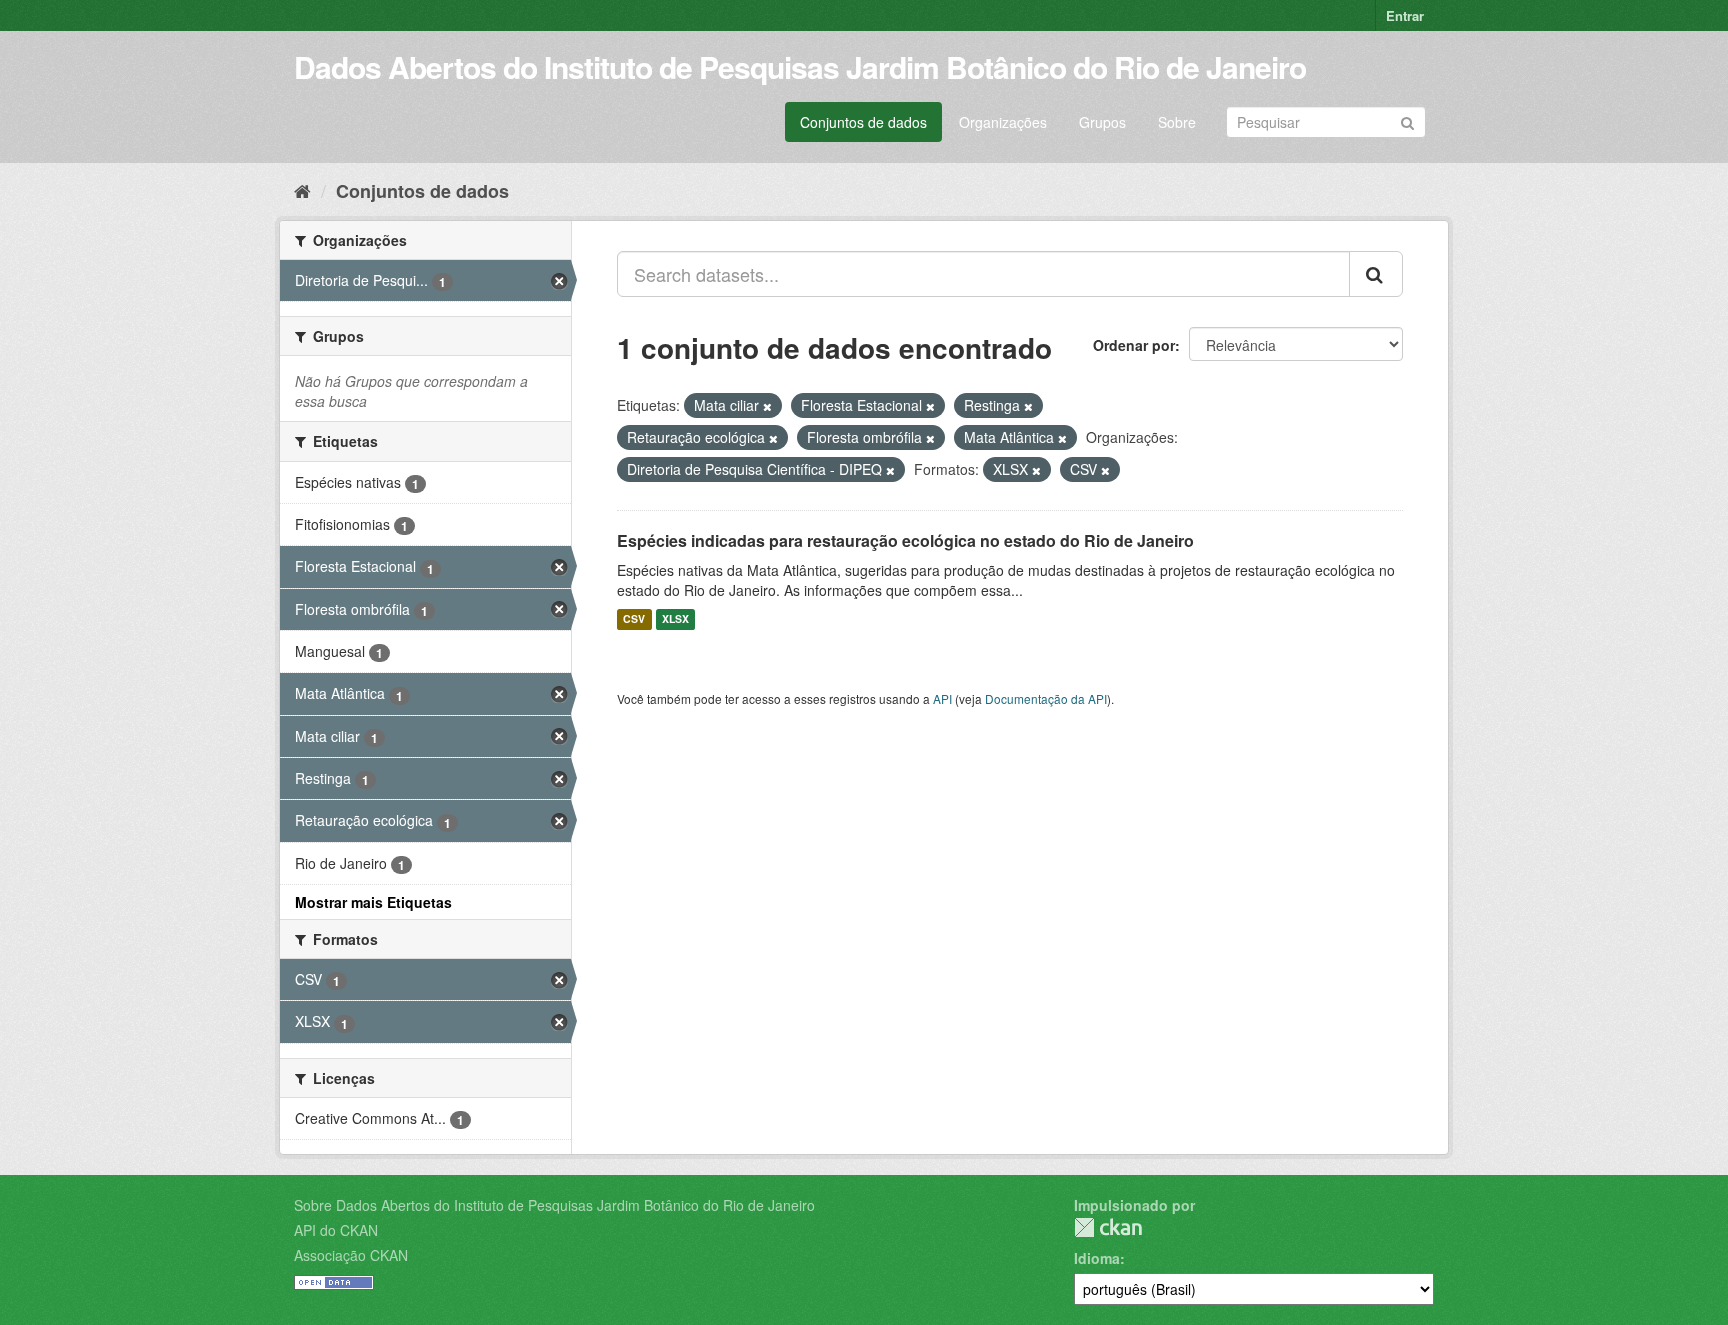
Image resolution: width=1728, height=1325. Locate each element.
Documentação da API (1046, 698)
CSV (634, 619)
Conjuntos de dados (863, 122)
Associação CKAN (351, 1255)
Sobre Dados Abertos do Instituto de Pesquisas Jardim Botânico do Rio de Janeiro (554, 1205)
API (942, 698)
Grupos (1102, 122)
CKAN (1108, 1227)
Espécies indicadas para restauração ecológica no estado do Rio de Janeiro (905, 540)
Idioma (1097, 1258)
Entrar (1405, 15)
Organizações (1003, 122)
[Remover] (767, 406)
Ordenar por (1134, 345)
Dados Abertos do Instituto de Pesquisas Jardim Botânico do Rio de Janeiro (800, 66)
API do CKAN (336, 1230)
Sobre (1177, 122)
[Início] (302, 190)
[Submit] (1407, 120)
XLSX (675, 619)
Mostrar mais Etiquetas (373, 902)
